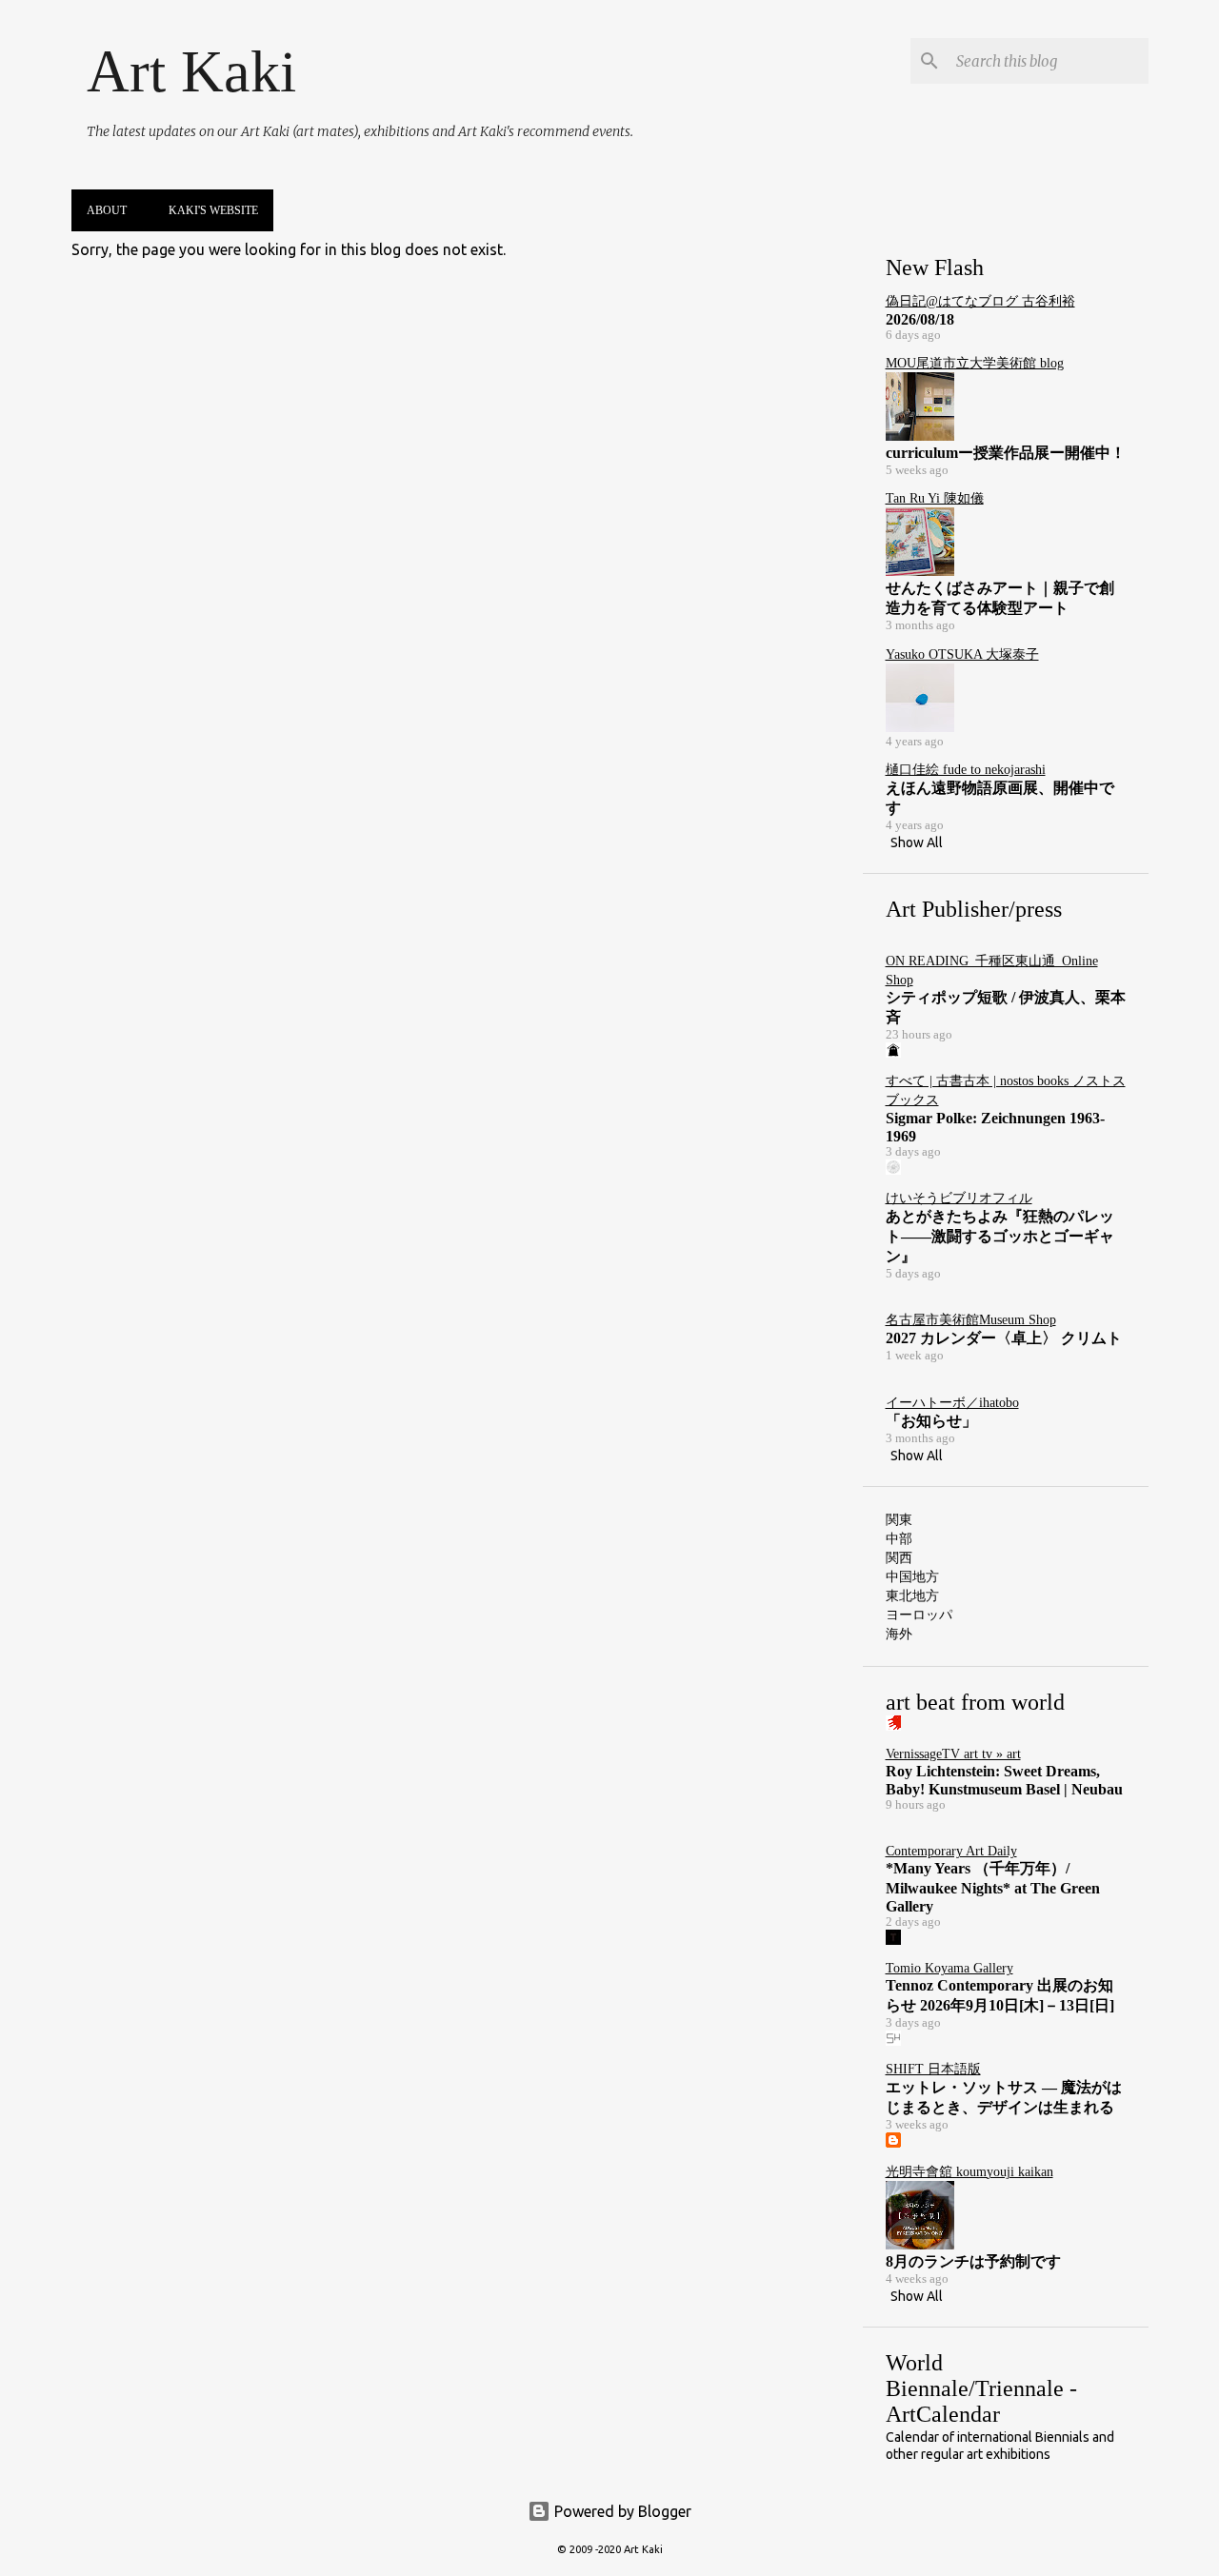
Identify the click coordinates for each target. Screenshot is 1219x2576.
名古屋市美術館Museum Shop (971, 1320)
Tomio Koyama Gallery (949, 1968)
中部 (899, 1538)
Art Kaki (191, 71)
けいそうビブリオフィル (959, 1198)
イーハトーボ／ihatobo (952, 1403)
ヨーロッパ (919, 1615)
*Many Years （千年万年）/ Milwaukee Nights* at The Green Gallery (993, 1887)
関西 (899, 1557)
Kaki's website (213, 210)
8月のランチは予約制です (973, 2261)
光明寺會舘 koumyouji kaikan (969, 2172)
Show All (917, 842)
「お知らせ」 (931, 1421)
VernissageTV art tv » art (953, 1754)
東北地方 (912, 1595)
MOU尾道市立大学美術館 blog (975, 363)
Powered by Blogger (621, 2511)
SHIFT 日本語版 (933, 2069)
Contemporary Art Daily (951, 1851)
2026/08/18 (920, 319)
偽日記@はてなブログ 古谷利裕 (980, 301)
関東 (899, 1519)
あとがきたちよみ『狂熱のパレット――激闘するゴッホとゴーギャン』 (1000, 1236)
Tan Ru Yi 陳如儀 (935, 498)
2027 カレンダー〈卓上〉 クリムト (1004, 1338)
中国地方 (912, 1576)
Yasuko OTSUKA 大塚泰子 (962, 654)
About (107, 210)
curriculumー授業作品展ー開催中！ (1006, 453)
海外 (899, 1634)
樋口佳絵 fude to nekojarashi (966, 770)
